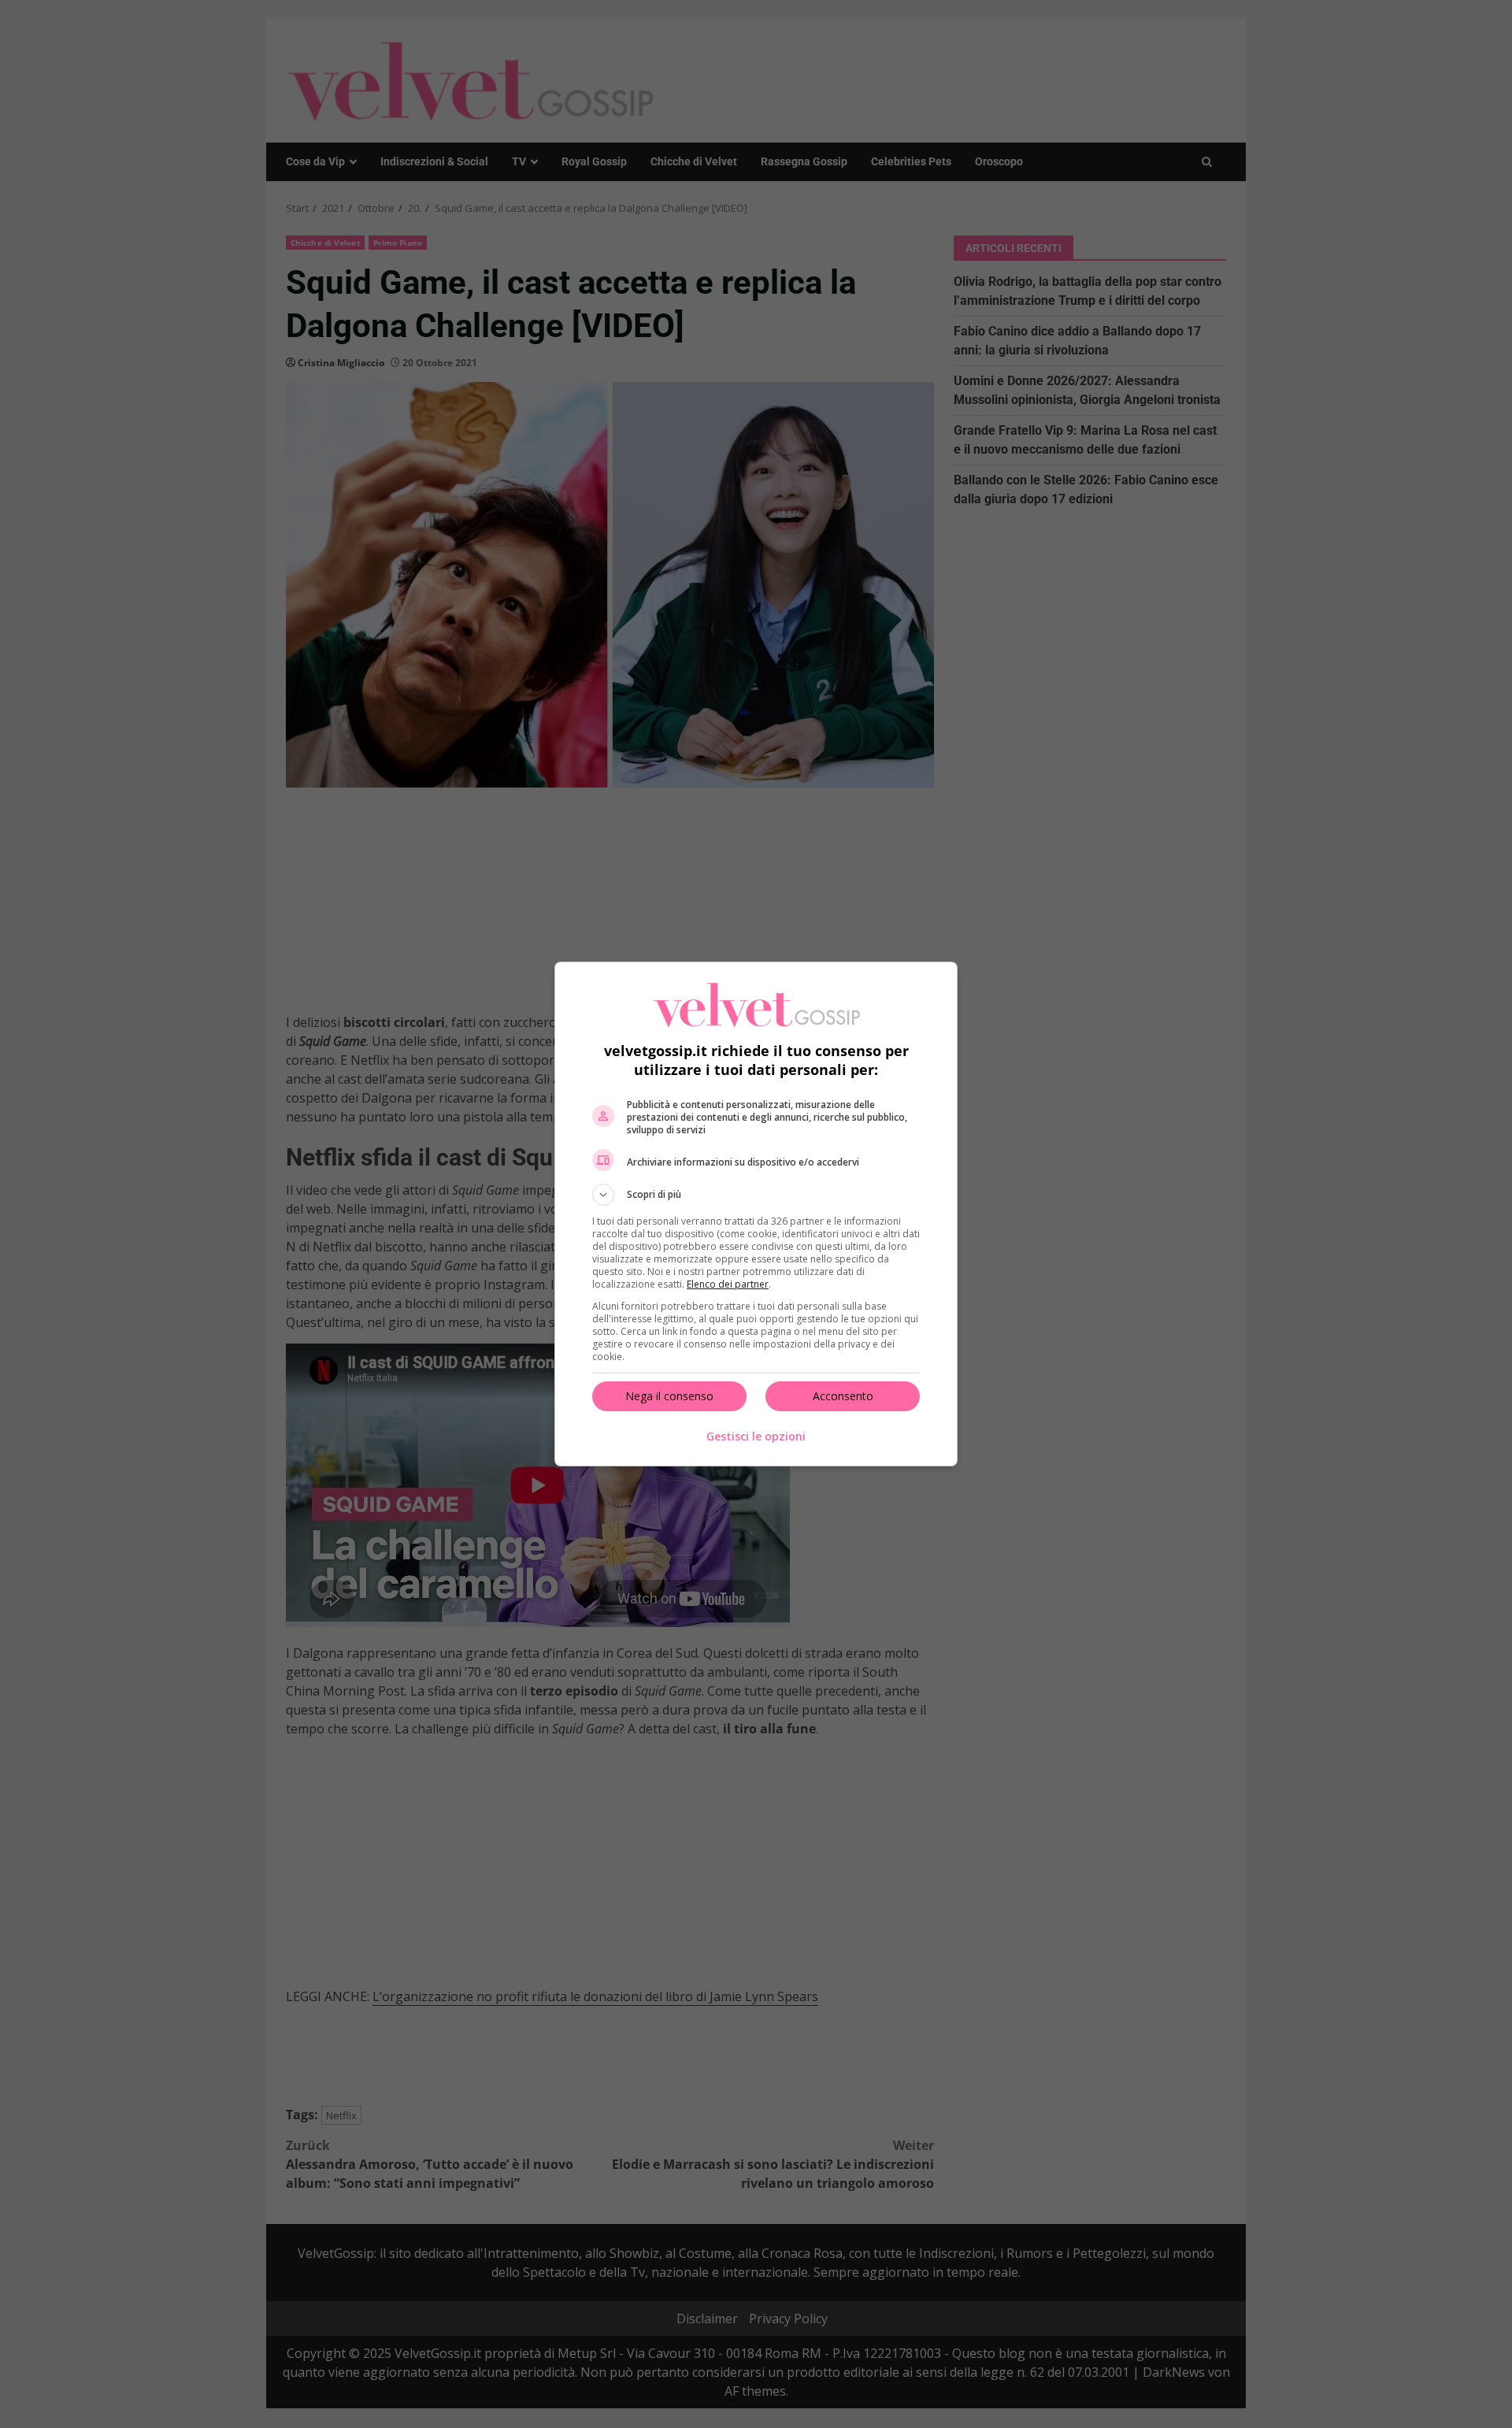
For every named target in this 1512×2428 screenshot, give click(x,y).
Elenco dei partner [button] (728, 1284)
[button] (756, 1195)
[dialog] (756, 1214)
